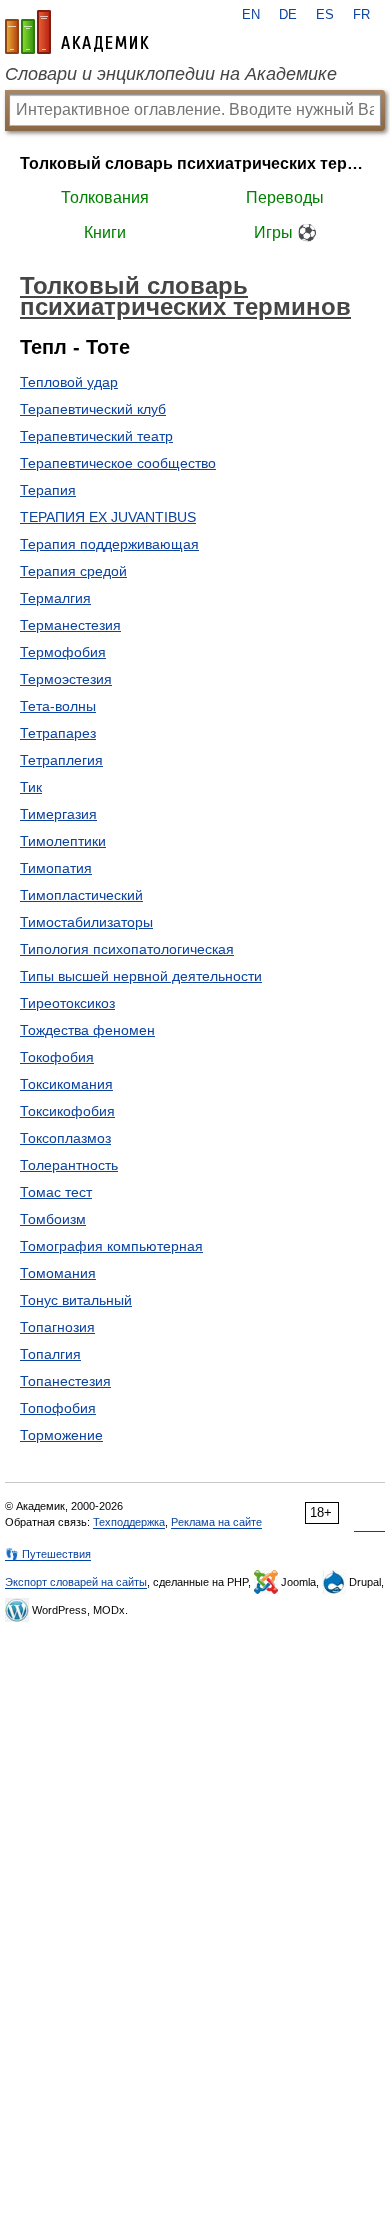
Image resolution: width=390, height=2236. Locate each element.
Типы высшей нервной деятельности (141, 976)
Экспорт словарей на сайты (76, 1582)
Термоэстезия (66, 679)
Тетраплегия (61, 760)
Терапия (48, 490)
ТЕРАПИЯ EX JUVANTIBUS (108, 517)
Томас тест (56, 1192)
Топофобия (58, 1408)
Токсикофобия (67, 1111)
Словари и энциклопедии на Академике (171, 74)
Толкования (105, 197)
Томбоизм (53, 1219)
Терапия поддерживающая (109, 544)
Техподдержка (129, 1522)
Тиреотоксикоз (67, 1003)
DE (288, 15)
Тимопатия (56, 868)
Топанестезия (65, 1381)
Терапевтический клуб (93, 409)
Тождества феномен (87, 1030)
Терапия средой (73, 571)
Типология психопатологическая (127, 949)
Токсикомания (66, 1084)
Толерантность (69, 1165)
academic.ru (77, 32)
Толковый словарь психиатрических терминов (195, 163)
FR (361, 15)
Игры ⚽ (285, 232)
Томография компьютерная (111, 1246)
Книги (105, 232)
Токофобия (57, 1057)
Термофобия (63, 652)
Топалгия (50, 1354)
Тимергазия (58, 814)
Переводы (285, 197)
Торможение (61, 1435)
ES (325, 15)
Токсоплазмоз (65, 1138)
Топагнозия (57, 1327)
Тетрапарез (58, 733)
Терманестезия (70, 625)
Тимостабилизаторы (86, 922)
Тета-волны (58, 706)
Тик (31, 787)
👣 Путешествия (48, 1554)
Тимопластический (81, 895)
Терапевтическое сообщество (118, 463)
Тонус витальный (76, 1300)
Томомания (58, 1273)
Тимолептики (63, 841)
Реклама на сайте (216, 1522)
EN (251, 15)
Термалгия (55, 598)
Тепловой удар (69, 382)
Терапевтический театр (96, 436)
